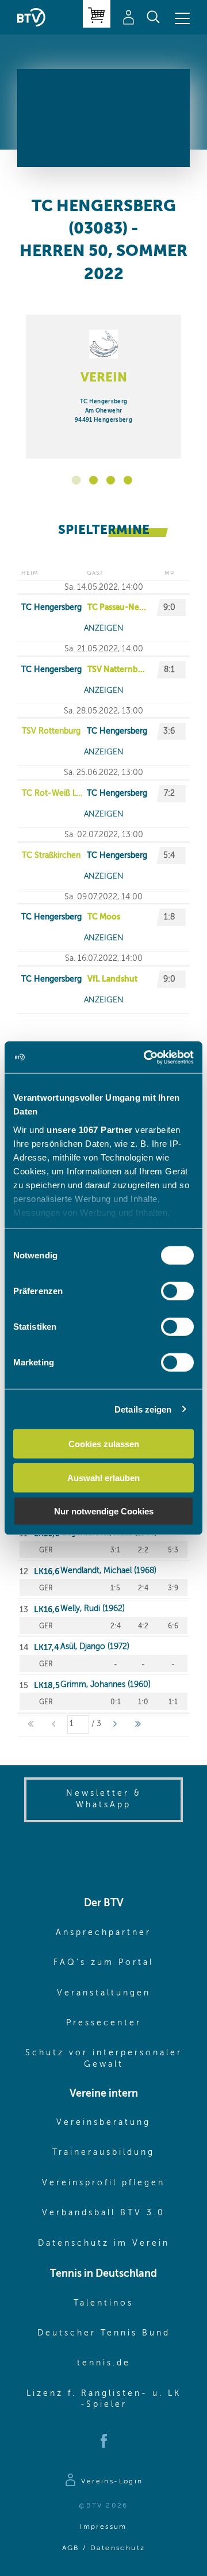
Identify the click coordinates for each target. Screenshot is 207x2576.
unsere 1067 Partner (90, 1129)
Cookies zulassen (104, 1444)
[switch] (177, 1291)
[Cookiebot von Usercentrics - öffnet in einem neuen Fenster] (146, 1057)
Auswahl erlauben (103, 1477)
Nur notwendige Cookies (104, 1511)
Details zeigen (143, 1409)
